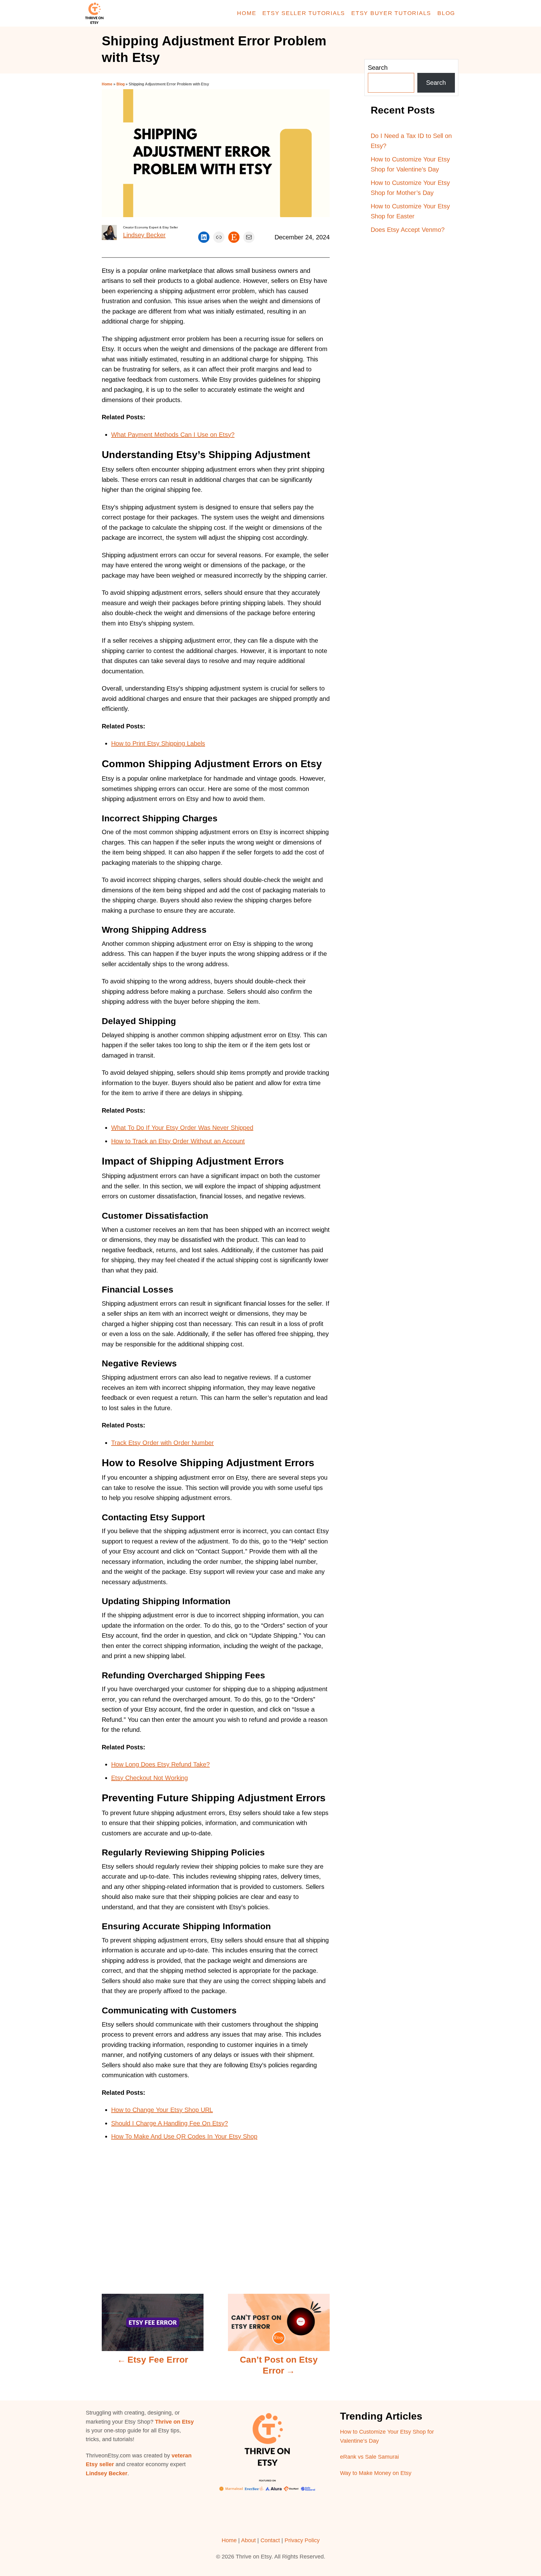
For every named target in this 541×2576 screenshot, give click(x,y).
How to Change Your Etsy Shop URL (162, 2110)
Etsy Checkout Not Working (149, 1778)
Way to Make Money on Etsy (376, 2473)
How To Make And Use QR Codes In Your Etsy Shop (184, 2136)
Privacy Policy (302, 2540)
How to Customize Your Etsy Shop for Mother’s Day (410, 188)
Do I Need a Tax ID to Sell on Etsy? (411, 141)
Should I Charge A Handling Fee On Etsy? (170, 2123)
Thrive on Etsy (174, 2422)
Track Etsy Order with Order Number (162, 1443)
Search (378, 68)
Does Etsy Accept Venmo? (408, 230)
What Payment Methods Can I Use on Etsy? (173, 435)
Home (107, 84)
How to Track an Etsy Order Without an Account (178, 1141)
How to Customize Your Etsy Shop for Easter (410, 211)
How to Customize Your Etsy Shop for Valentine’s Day (410, 164)
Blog (121, 84)
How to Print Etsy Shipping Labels (158, 743)
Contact (270, 2540)
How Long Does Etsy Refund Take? (160, 1764)
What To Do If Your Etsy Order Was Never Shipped (182, 1128)
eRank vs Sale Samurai (369, 2457)
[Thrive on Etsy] (139, 13)
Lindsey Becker (144, 235)
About (248, 2540)
